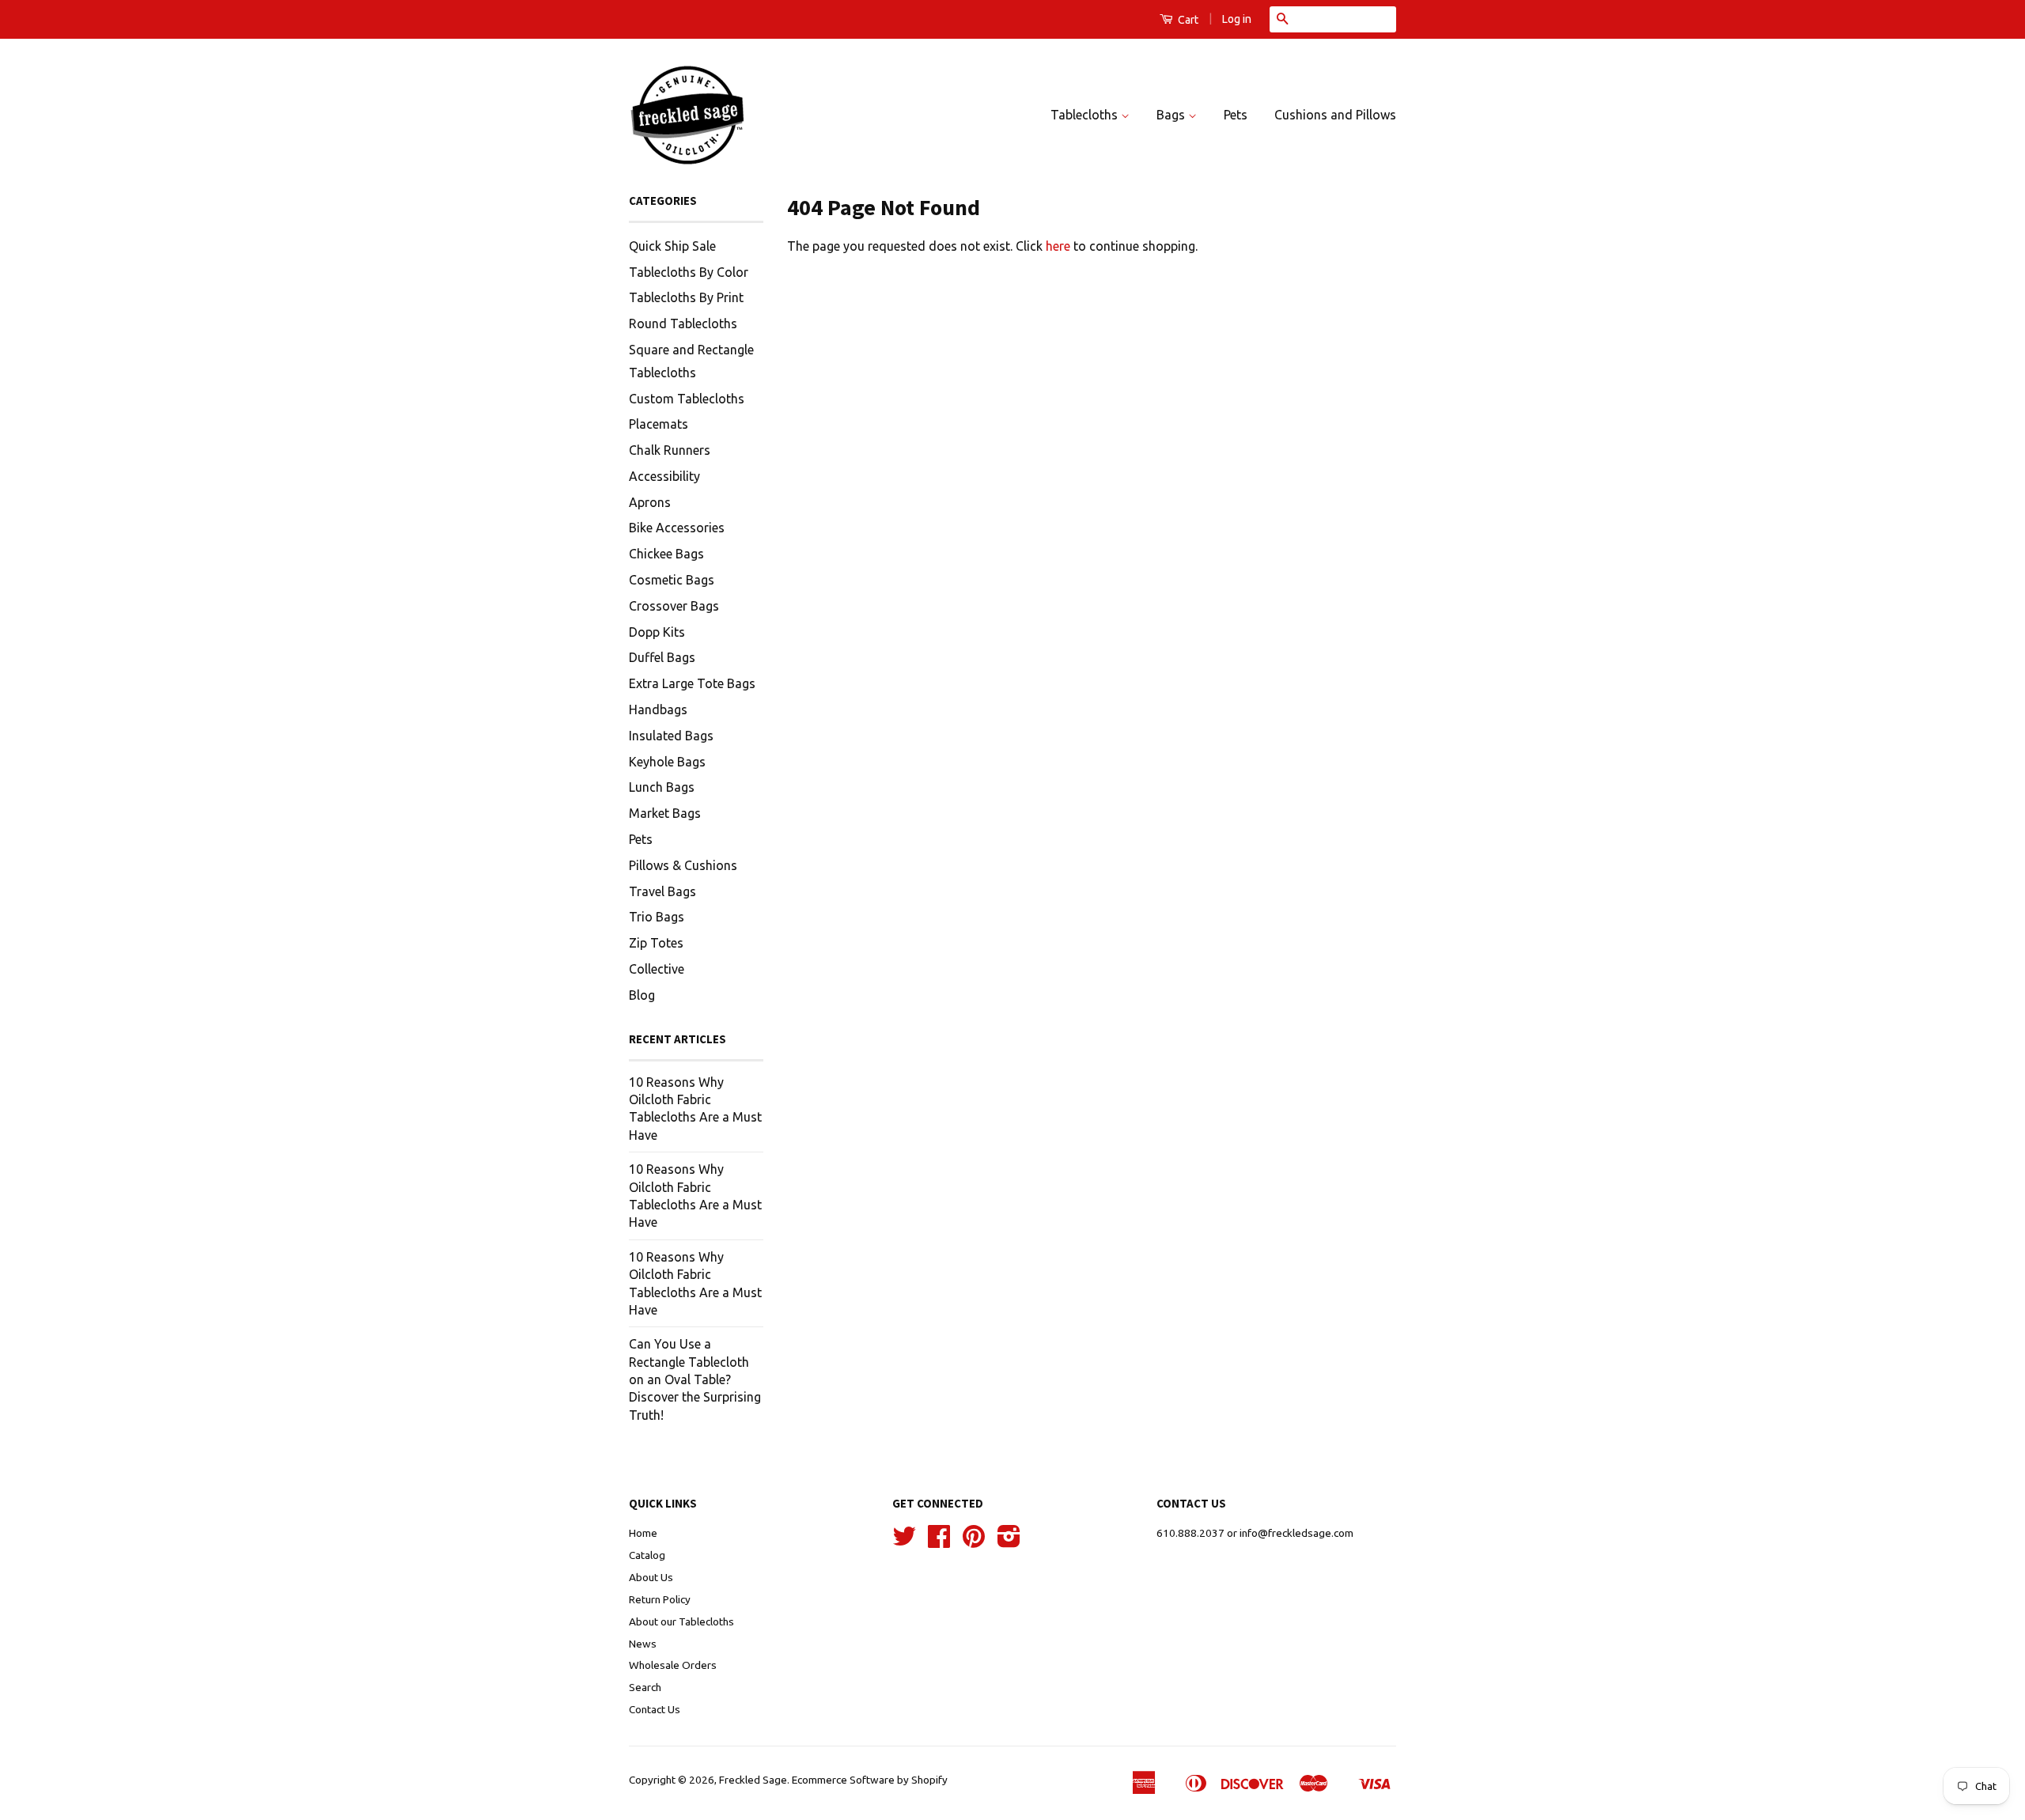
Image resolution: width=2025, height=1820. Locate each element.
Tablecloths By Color (689, 272)
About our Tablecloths (681, 1621)
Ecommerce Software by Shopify (870, 1780)
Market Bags (665, 813)
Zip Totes (656, 943)
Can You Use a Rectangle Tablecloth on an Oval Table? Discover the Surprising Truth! (695, 1379)
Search (645, 1687)
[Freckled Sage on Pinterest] (974, 1542)
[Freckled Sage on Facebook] (939, 1542)
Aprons (650, 502)
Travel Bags (662, 891)
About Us (651, 1577)
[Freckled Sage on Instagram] (1009, 1542)
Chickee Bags (666, 554)
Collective (657, 969)
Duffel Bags (662, 657)
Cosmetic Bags (672, 580)
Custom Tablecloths (687, 399)
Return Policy (660, 1599)
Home (643, 1533)
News (643, 1644)
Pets (1236, 115)
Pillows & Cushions (683, 865)
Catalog (647, 1555)
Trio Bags (657, 917)
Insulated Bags (671, 736)
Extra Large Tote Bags (692, 683)
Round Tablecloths (683, 324)
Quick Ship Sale (672, 246)
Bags (1172, 115)
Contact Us (655, 1709)
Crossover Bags (674, 606)
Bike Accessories (677, 528)
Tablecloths (1086, 115)
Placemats (659, 424)
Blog (642, 995)
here (1058, 246)
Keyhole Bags (667, 762)
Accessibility (664, 476)
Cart (1187, 20)
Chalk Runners (670, 450)
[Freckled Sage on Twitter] (904, 1542)
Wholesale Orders (673, 1665)
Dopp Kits (657, 632)
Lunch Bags (662, 787)
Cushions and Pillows (1335, 115)
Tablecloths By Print (686, 297)
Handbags (658, 709)
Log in (1237, 19)
